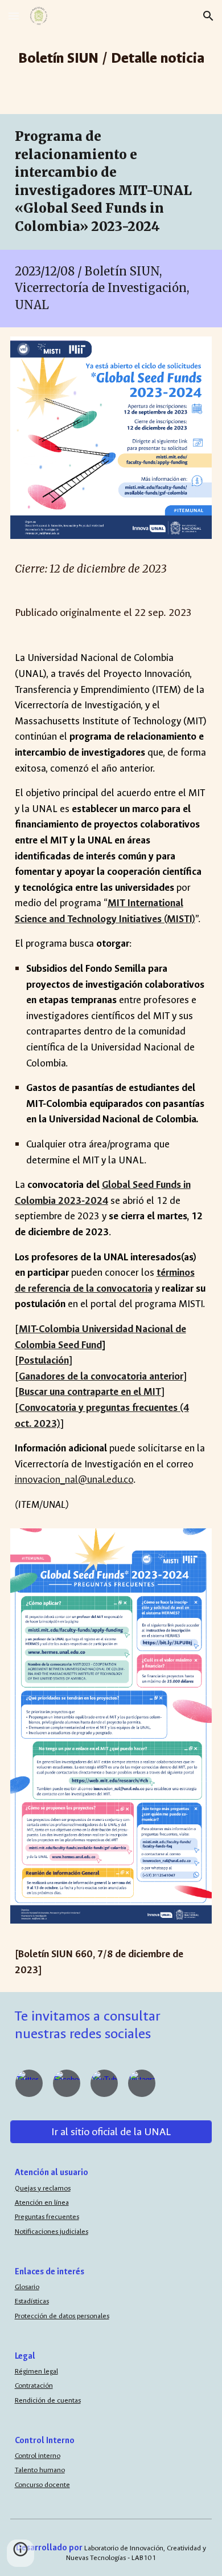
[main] (111, 57)
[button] (14, 16)
